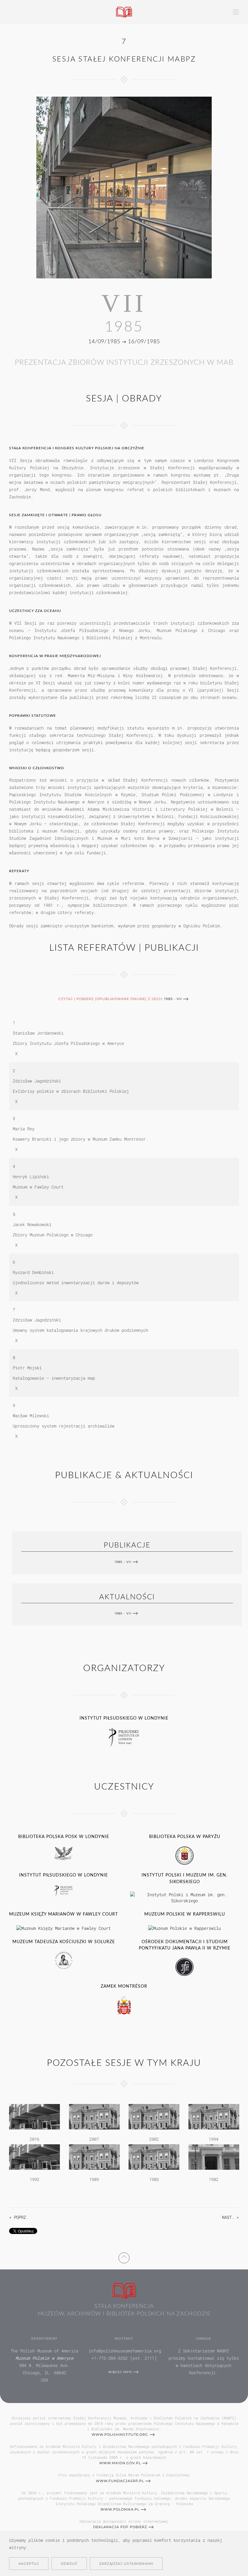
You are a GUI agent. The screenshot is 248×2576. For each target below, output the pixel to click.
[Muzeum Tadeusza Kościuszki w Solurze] (64, 1960)
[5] (154, 2157)
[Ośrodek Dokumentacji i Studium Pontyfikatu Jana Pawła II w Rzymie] (184, 1967)
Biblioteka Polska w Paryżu (185, 1837)
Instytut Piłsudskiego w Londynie (124, 1718)
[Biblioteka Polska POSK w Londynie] (64, 1853)
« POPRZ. (19, 2217)
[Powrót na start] (124, 12)
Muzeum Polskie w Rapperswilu (185, 1914)
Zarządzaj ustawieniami (126, 2564)
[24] (154, 2116)
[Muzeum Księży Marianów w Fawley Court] (64, 1928)
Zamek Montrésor (124, 1986)
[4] (214, 2157)
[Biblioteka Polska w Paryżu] (184, 1855)
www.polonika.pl (120, 2509)
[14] (34, 2157)
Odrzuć (69, 2564)
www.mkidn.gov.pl (120, 2463)
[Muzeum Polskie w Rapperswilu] (184, 1928)
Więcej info (120, 2372)
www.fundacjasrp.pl (120, 2481)
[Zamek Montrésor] (124, 2005)
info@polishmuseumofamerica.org (125, 2351)
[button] (236, 12)
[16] (214, 2116)
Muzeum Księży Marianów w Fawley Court (64, 1914)
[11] (94, 2157)
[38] (34, 2116)
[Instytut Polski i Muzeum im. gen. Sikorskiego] (184, 1897)
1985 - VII (173, 999)
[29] (94, 2116)
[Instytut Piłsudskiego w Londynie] (124, 1737)
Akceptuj (29, 2564)
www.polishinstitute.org (120, 2435)
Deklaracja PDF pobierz (120, 2527)
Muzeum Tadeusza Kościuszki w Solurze (64, 1942)
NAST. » (230, 2217)
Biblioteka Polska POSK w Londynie (64, 1837)
